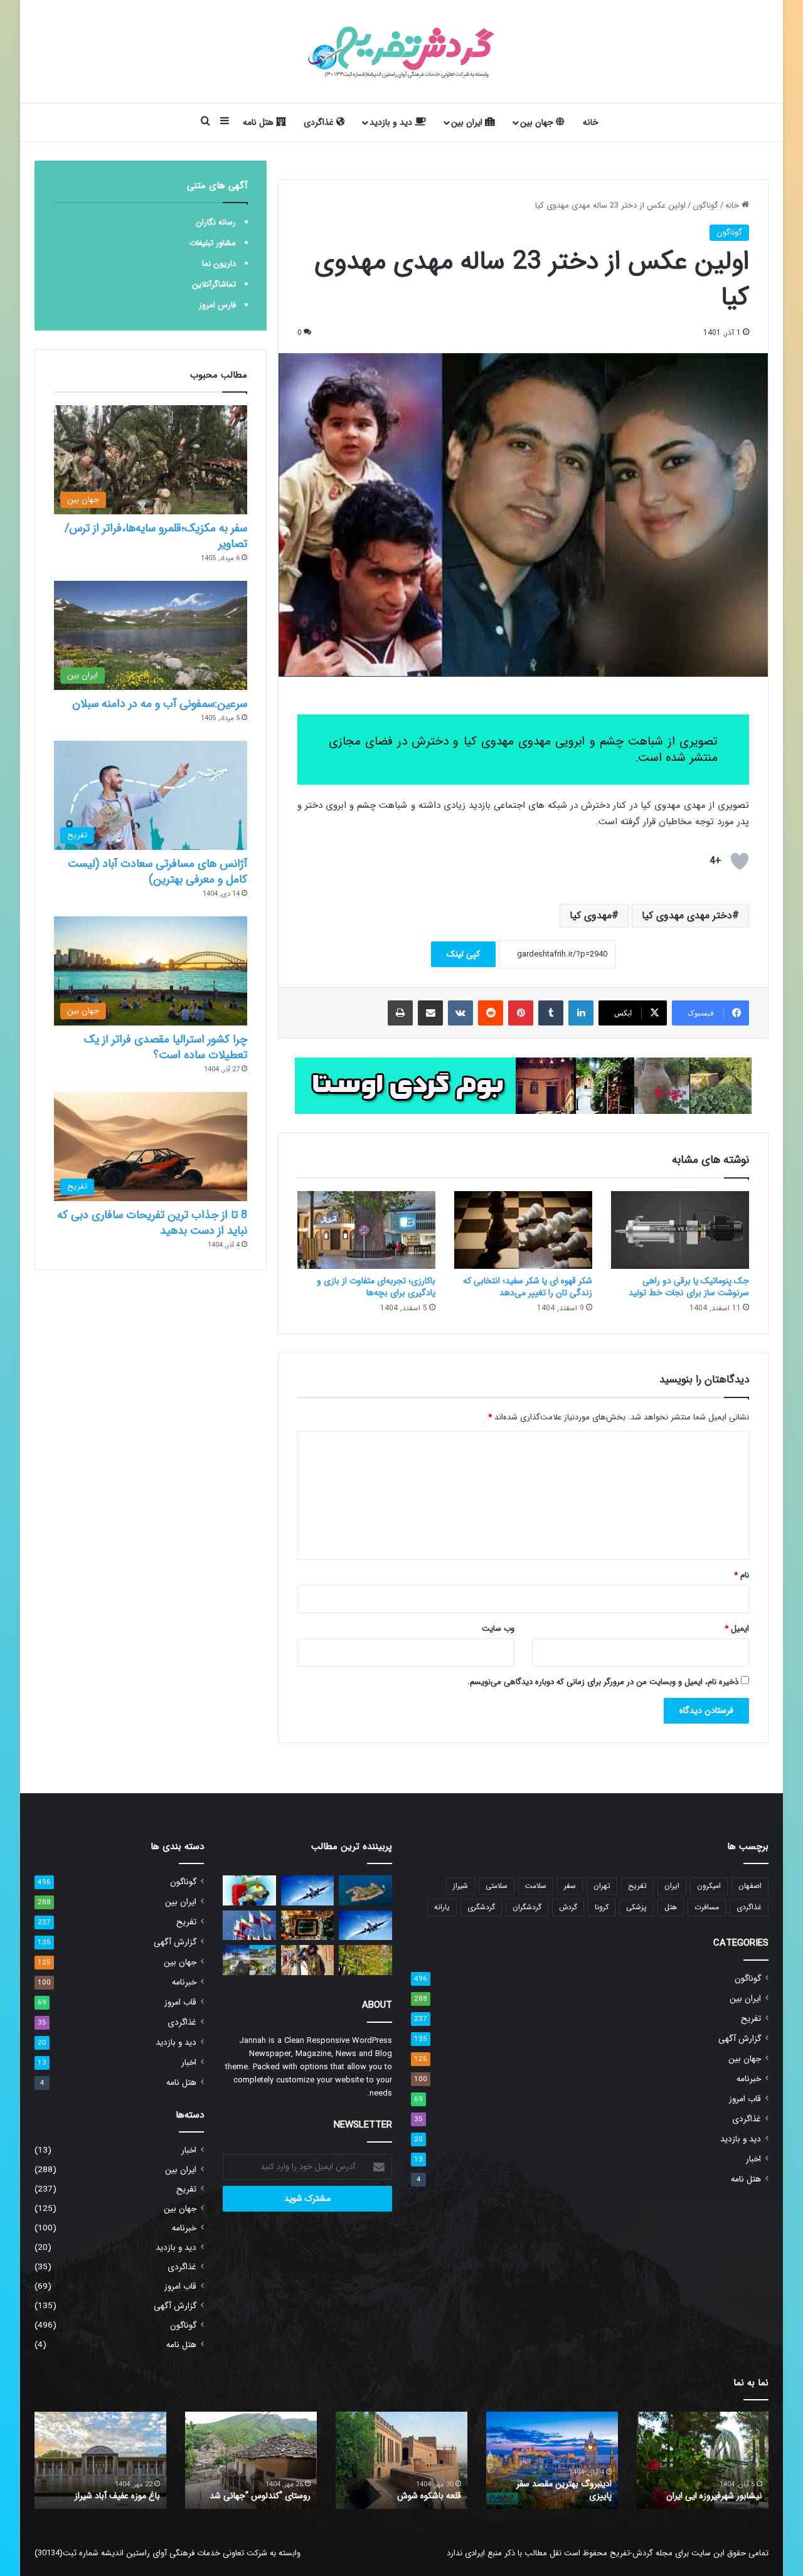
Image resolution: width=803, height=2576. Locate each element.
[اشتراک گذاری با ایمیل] (430, 1013)
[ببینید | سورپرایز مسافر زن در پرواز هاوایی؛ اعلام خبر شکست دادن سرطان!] (308, 1890)
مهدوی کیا (591, 915)
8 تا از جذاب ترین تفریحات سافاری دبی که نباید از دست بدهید (152, 1223)
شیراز (460, 1886)
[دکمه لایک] (740, 861)
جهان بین (538, 122)
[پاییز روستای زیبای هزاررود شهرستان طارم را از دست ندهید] (365, 1960)
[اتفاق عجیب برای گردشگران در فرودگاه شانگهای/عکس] (365, 1926)
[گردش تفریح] (401, 51)
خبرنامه (749, 2079)
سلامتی (497, 1886)
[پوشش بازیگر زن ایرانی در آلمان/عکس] (308, 1960)
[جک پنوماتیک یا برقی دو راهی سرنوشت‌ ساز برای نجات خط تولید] (680, 1230)
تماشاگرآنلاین (214, 284)
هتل (671, 1907)
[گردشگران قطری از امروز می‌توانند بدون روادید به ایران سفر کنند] (249, 1926)
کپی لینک (463, 954)
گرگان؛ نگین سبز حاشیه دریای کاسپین (711, 2490)
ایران (672, 1886)
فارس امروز (217, 305)
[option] (703, 2460)
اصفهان (750, 1886)
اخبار (753, 2159)
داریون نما (219, 264)
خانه (591, 122)
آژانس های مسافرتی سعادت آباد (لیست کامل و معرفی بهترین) (157, 872)
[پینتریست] (521, 1013)
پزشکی (636, 1907)
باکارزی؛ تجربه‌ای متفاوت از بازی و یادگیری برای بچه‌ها (376, 1287)
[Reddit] (491, 1013)
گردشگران (527, 1907)
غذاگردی (320, 122)
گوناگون (705, 205)
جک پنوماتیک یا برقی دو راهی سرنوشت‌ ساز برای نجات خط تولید (689, 1287)
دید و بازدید (392, 122)
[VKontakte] (460, 1013)
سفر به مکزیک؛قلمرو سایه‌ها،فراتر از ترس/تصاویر (156, 536)
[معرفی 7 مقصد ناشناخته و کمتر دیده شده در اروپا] (249, 1960)
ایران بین (468, 122)
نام (742, 1575)
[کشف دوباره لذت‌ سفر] (249, 1890)
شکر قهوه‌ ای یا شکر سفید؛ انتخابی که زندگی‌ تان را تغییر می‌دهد (528, 1287)
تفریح (637, 1886)
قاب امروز (745, 2099)
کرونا (602, 1907)
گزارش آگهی (740, 2039)
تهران (602, 1886)
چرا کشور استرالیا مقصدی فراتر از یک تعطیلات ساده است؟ (166, 1047)
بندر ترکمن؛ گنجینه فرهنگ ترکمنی (102, 2496)
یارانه (442, 1907)
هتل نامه (259, 122)
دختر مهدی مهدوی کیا (687, 915)
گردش (568, 1907)
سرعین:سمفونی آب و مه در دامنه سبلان (160, 704)
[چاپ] (400, 1013)
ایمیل (737, 1629)
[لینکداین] (581, 1013)
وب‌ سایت (498, 1629)
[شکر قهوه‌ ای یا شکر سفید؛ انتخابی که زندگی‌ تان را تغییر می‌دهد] (523, 1230)
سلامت (536, 1886)
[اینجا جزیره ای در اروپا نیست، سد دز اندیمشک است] (365, 1890)
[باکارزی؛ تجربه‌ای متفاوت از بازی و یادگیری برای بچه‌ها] (366, 1230)
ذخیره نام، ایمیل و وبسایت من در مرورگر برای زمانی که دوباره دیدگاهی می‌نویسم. (603, 1682)
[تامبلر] (551, 1013)
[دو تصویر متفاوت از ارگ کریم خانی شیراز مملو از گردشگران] (308, 1926)
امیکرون (709, 1886)
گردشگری (481, 1907)
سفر (570, 1886)
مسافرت (707, 1907)
